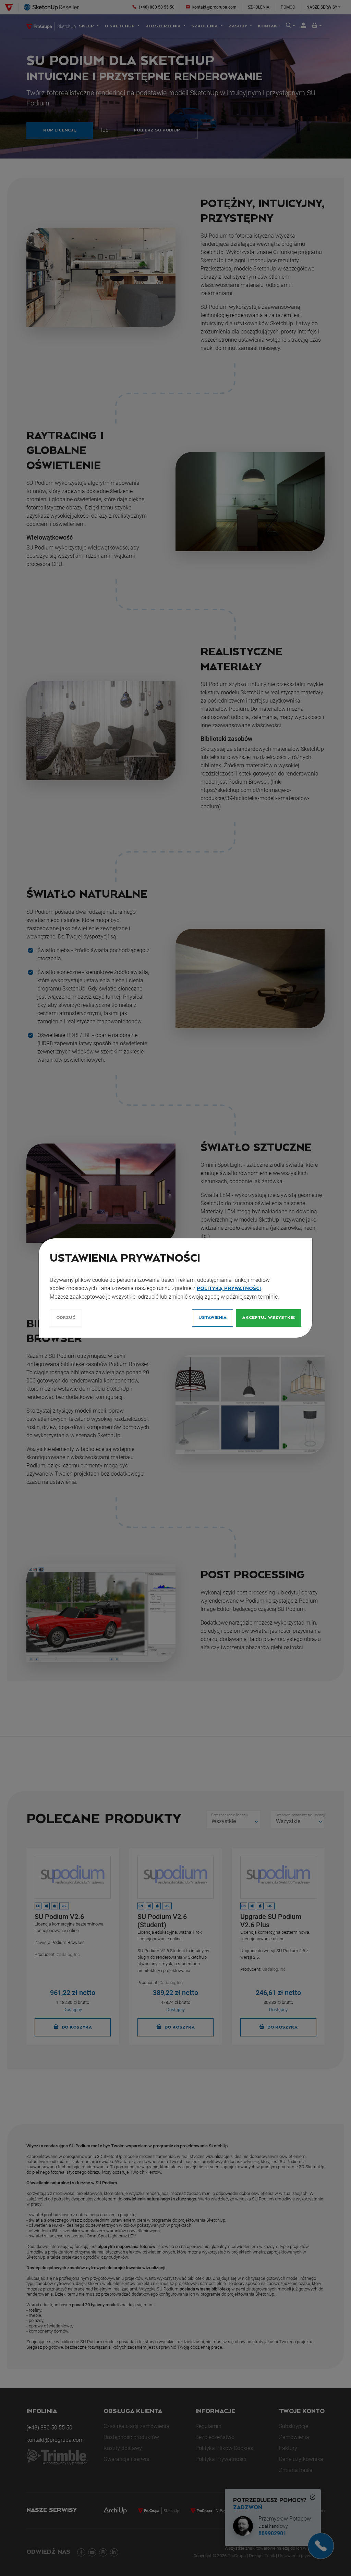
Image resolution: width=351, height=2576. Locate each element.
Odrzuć (66, 1318)
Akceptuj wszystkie (269, 1318)
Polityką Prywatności (229, 1289)
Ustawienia (213, 1318)
